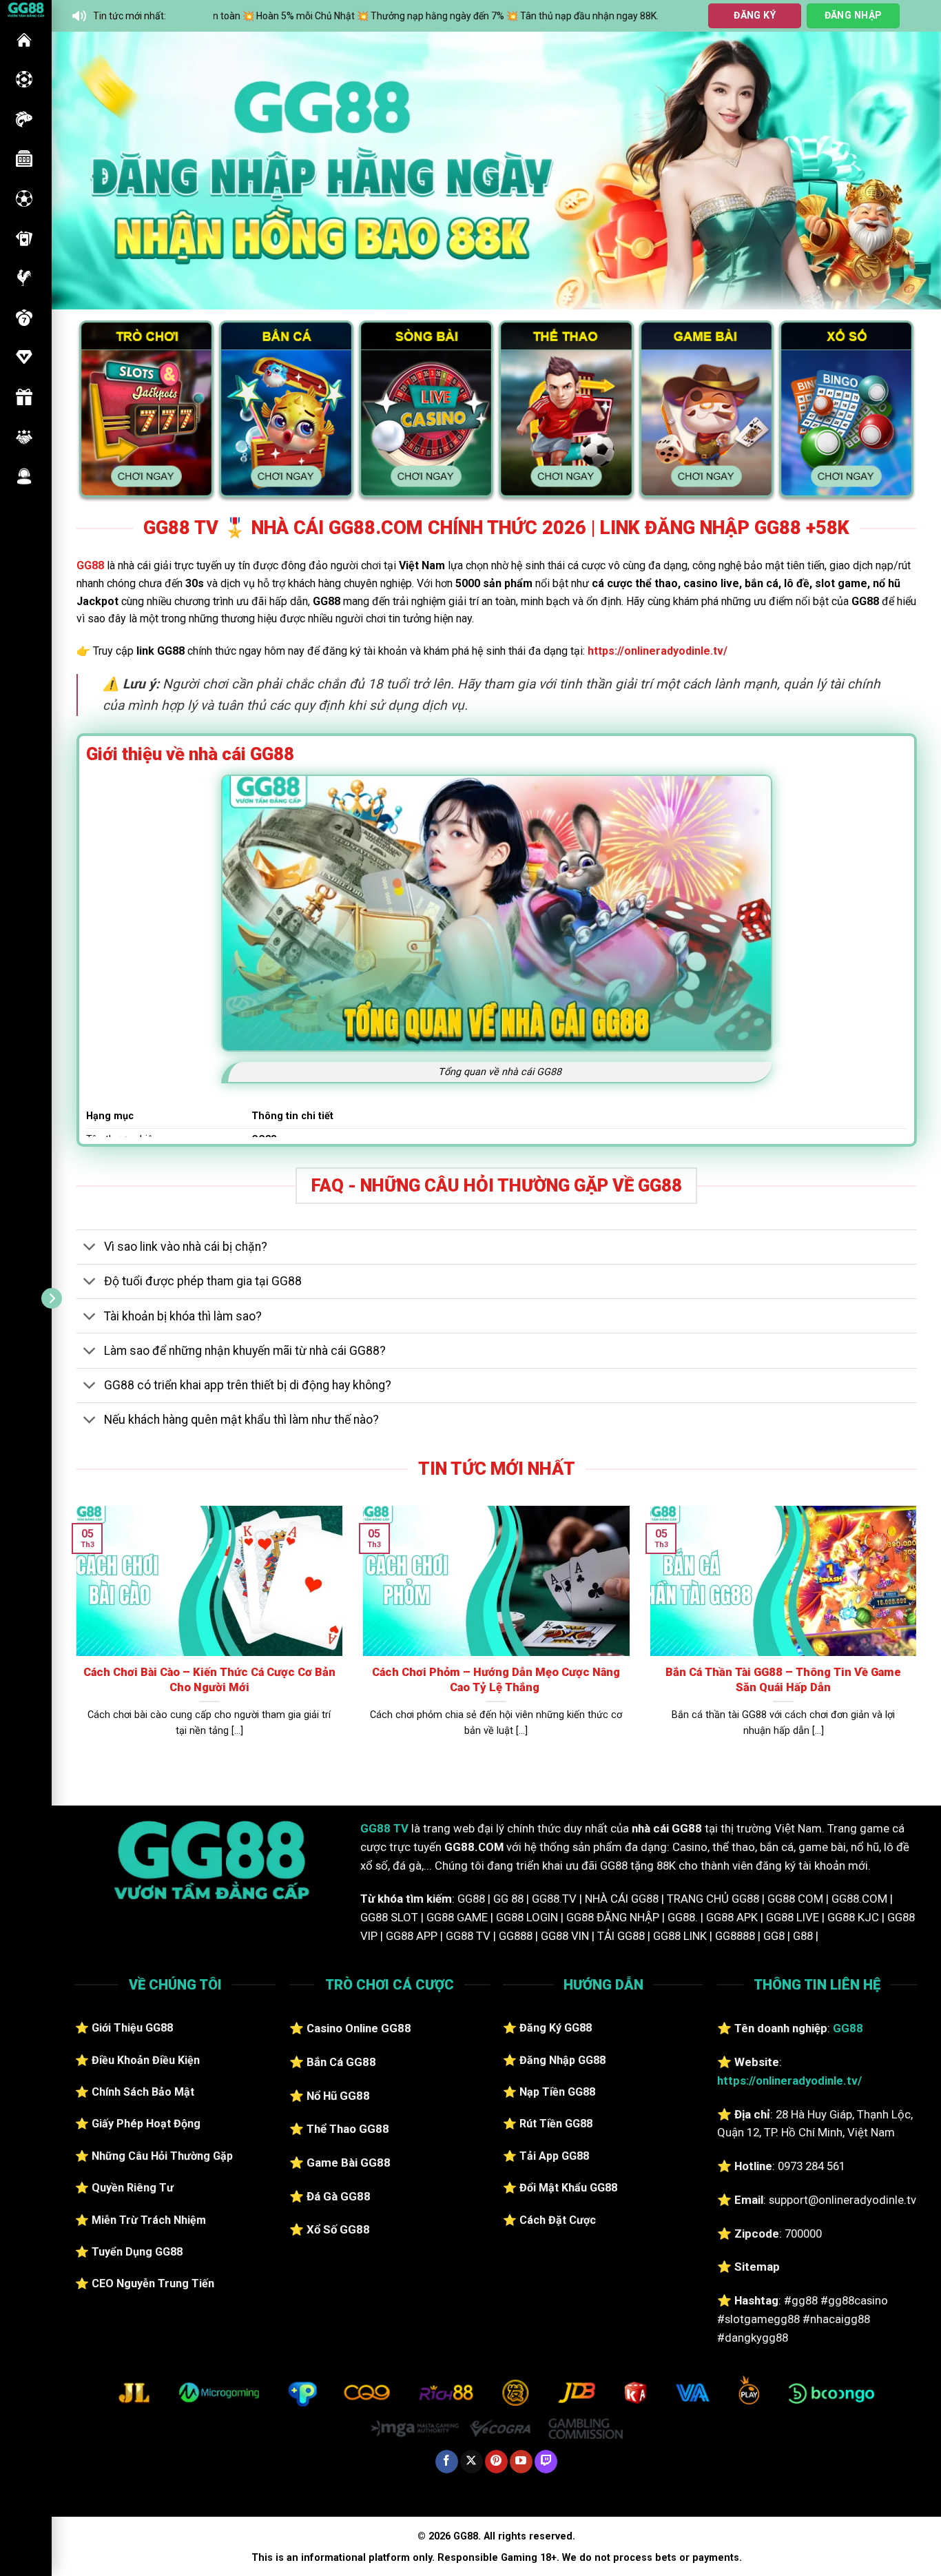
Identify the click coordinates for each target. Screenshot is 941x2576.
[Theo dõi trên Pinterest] (496, 2462)
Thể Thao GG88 (348, 2129)
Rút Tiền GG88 (556, 2124)
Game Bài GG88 (349, 2163)
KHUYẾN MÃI (24, 397)
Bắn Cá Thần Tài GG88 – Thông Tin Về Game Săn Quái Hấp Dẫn (783, 1680)
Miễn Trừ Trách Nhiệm (149, 2220)
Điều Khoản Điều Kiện (146, 2060)
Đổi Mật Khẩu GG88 (568, 2188)
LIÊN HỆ (24, 476)
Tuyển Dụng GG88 (137, 2252)
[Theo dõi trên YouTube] (521, 2462)
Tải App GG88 (554, 2156)
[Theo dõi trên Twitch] (546, 2462)
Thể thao (24, 198)
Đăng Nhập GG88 (562, 2060)
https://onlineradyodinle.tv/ (658, 651)
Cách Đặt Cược (558, 2220)
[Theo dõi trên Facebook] (447, 2462)
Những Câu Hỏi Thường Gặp (162, 2156)
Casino (24, 79)
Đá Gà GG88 (339, 2196)
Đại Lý (24, 437)
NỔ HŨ (24, 159)
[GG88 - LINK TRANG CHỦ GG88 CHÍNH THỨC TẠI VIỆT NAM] (26, 9)
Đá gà (24, 278)
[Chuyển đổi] (90, 1248)
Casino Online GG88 (359, 2028)
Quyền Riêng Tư (133, 2188)
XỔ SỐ (24, 318)
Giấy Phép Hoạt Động (146, 2124)
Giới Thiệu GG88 (132, 2028)
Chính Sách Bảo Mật (143, 2092)
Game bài (24, 238)
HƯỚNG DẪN (24, 357)
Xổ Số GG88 (338, 2229)
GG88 (24, 40)
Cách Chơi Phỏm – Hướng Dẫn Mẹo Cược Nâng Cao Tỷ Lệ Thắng (496, 1680)
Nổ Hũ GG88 (338, 2096)
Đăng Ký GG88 (556, 2028)
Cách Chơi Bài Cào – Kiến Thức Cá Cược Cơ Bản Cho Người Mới (209, 1680)
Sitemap (757, 2267)
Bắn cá (24, 119)
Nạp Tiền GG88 (557, 2092)
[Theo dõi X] (472, 2462)
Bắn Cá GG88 (341, 2062)
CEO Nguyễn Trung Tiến (153, 2283)
